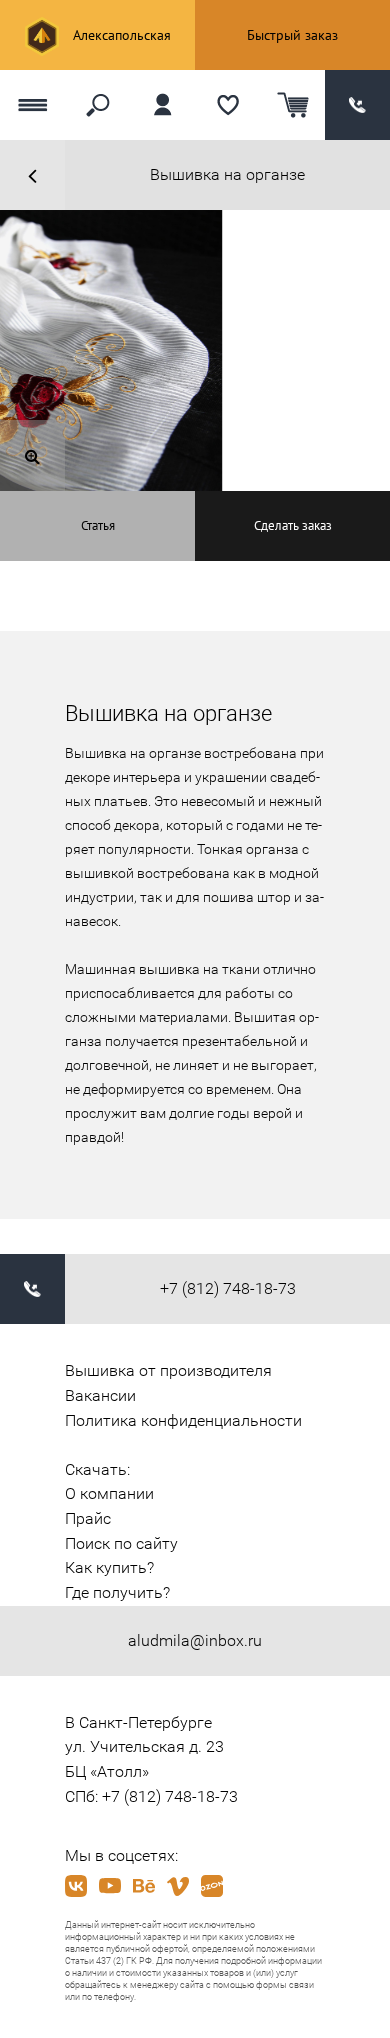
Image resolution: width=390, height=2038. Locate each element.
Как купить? (109, 1567)
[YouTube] (110, 1886)
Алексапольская (120, 35)
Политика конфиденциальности (183, 1420)
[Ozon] (212, 1886)
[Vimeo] (178, 1886)
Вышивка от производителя (168, 1370)
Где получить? (117, 1592)
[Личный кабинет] (162, 105)
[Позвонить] (357, 105)
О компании (109, 1493)
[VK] (76, 1886)
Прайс (88, 1518)
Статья (98, 525)
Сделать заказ (293, 525)
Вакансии (100, 1395)
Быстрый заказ (292, 35)
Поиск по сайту (121, 1543)
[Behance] (144, 1886)
